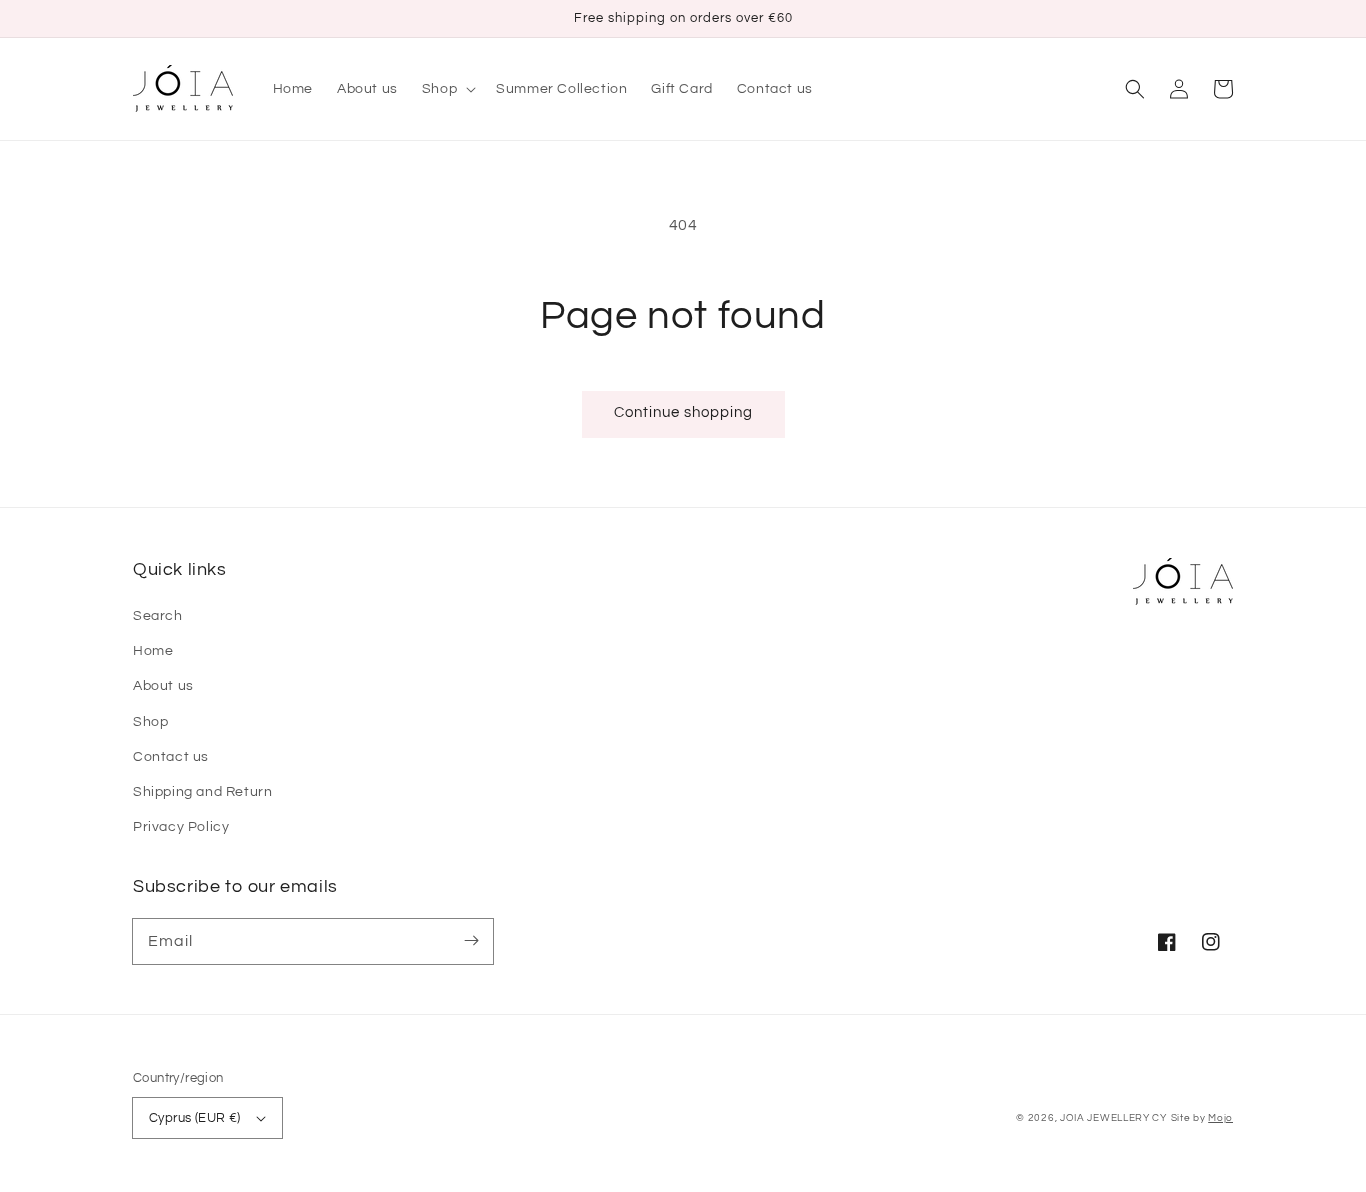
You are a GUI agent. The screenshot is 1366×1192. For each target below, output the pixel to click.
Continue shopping (683, 412)
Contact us (171, 757)
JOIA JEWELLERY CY (1113, 1118)
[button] (1135, 89)
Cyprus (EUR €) (195, 1118)
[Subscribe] (471, 941)
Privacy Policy (181, 827)
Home (153, 651)
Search (158, 616)
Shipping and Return (202, 792)
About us (163, 686)
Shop (150, 722)
